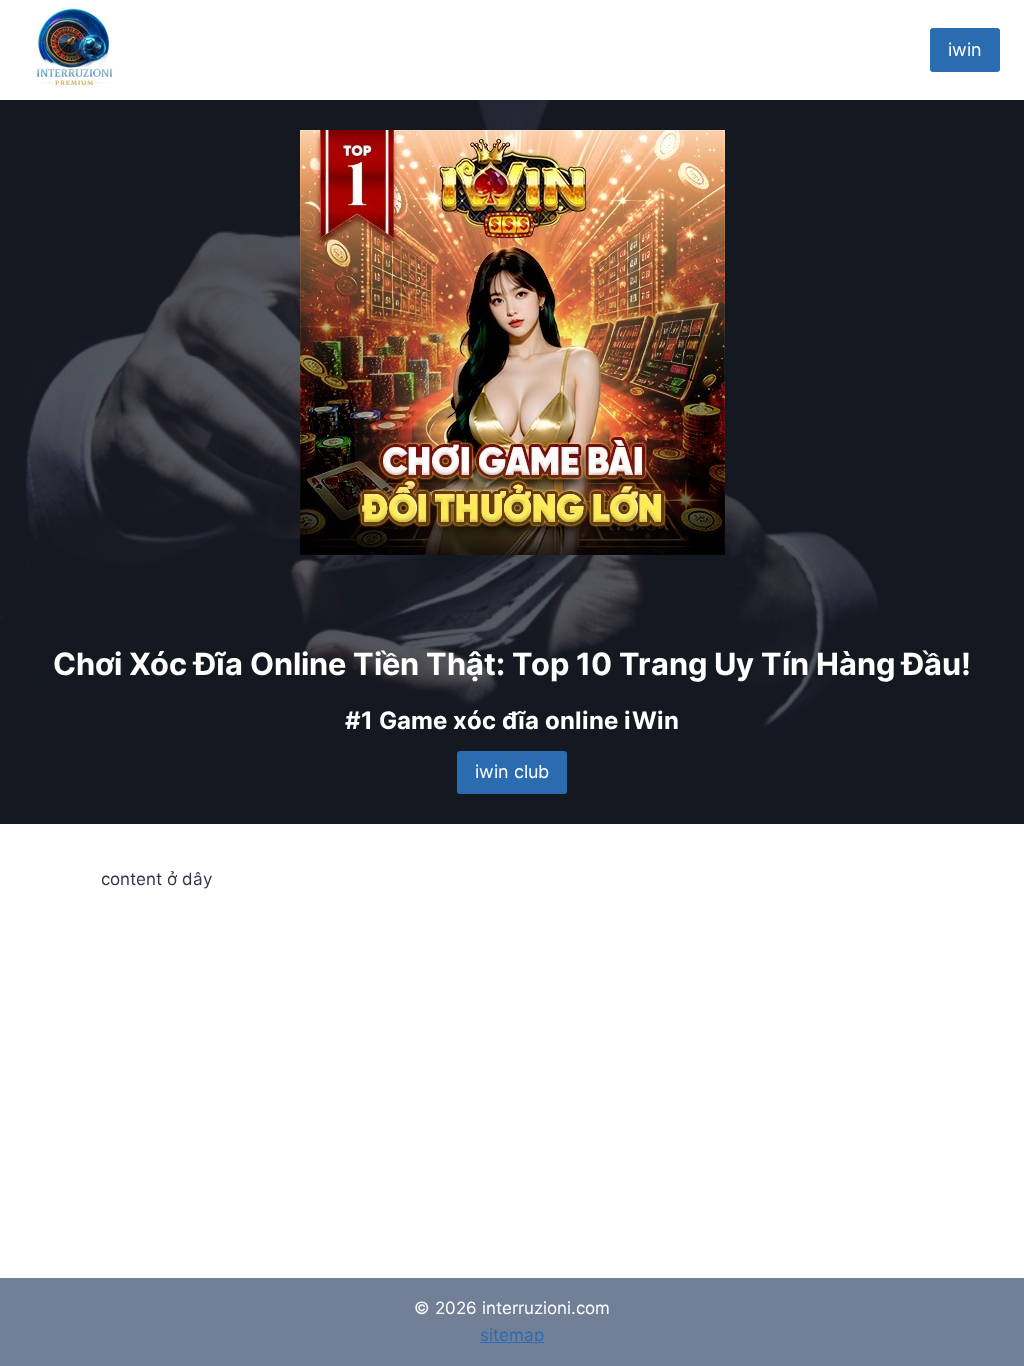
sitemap (512, 1335)
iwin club (512, 771)
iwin (965, 49)
